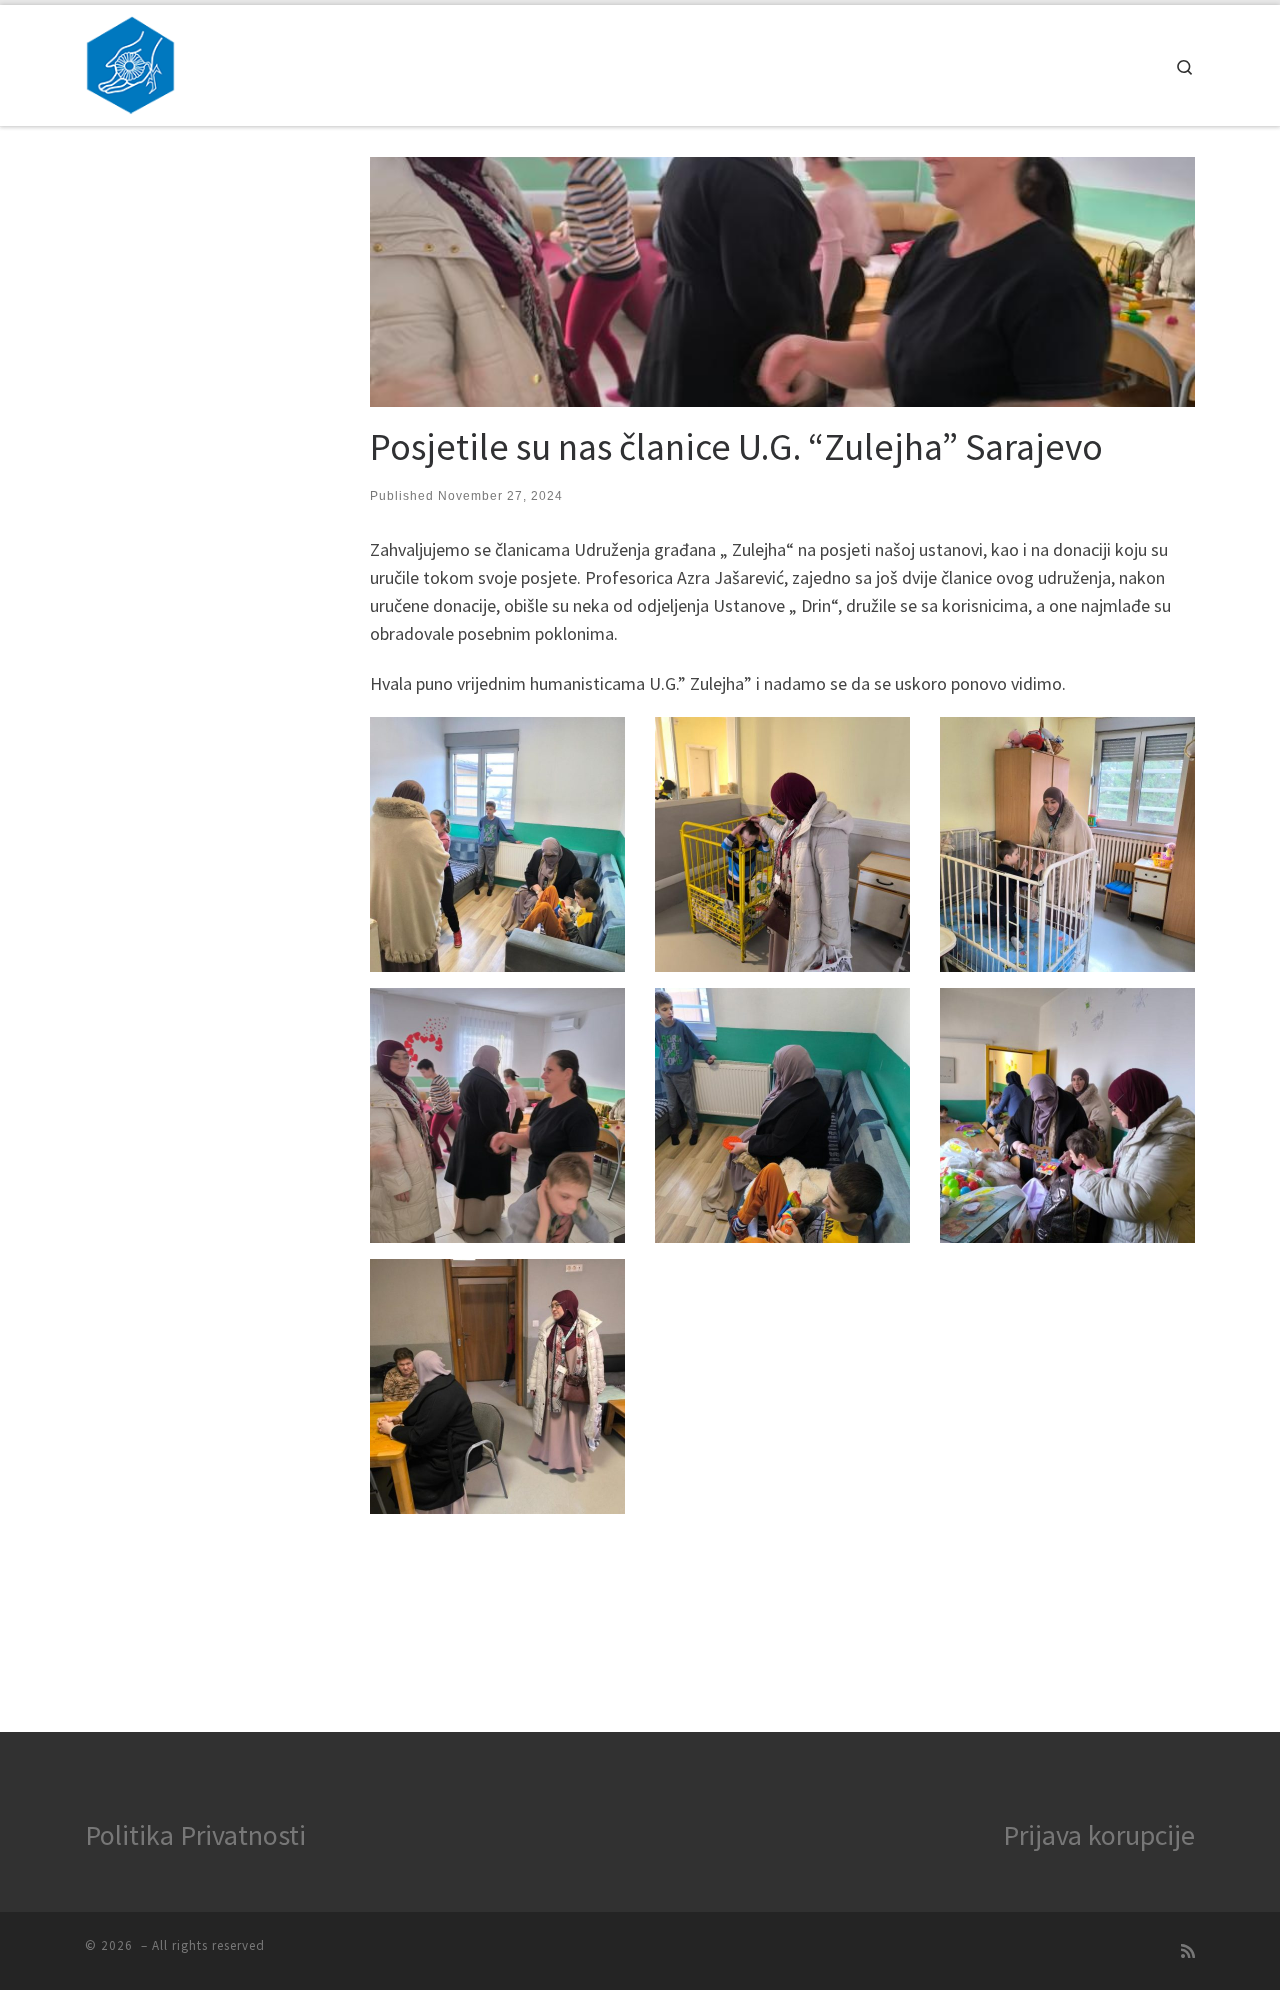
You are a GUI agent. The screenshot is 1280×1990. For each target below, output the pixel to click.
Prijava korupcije (1099, 1835)
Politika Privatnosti (195, 1835)
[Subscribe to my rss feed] (1188, 1951)
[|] (130, 61)
